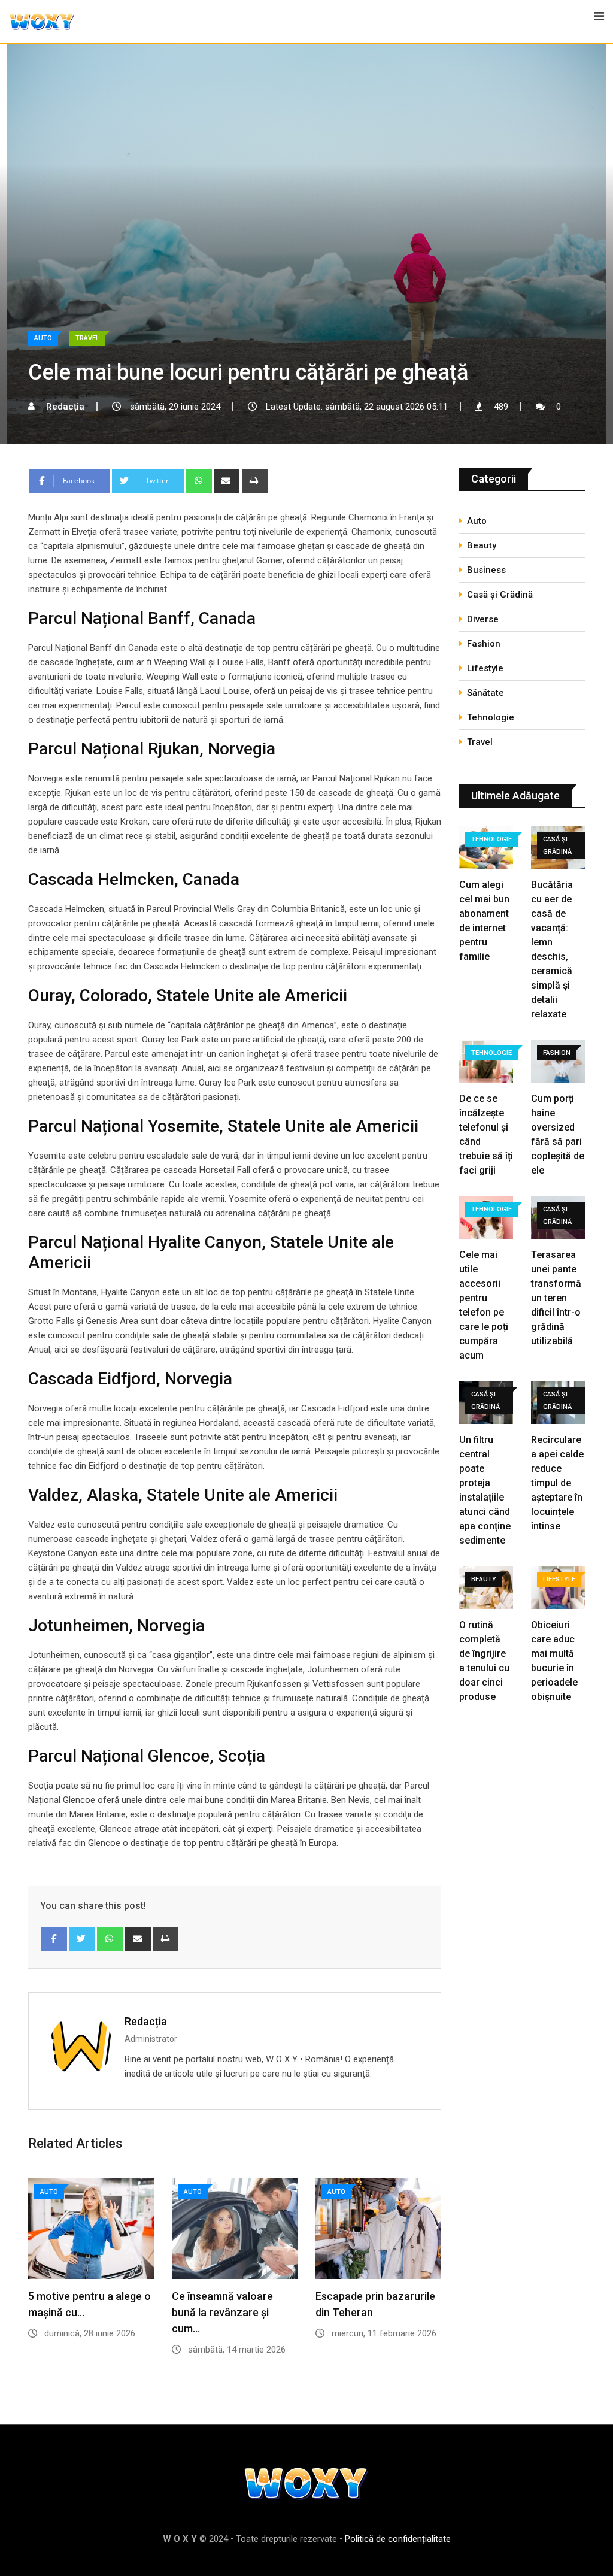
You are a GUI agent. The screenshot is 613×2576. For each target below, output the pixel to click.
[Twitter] (82, 1939)
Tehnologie (491, 717)
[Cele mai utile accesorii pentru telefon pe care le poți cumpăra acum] (486, 1219)
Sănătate (485, 693)
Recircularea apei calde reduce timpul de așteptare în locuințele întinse (557, 1483)
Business (486, 570)
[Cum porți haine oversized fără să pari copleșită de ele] (558, 1063)
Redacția (146, 2021)
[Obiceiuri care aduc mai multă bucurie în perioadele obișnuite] (558, 1589)
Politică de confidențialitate (398, 2539)
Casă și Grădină (500, 595)
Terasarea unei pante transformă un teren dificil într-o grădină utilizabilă (556, 1298)
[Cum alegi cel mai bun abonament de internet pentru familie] (486, 849)
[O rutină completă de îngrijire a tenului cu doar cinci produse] (486, 1589)
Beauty (482, 545)
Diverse (483, 619)
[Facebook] (54, 1939)
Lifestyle (485, 668)
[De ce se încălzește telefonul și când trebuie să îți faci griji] (486, 1063)
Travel (480, 742)
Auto (477, 521)
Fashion (484, 644)
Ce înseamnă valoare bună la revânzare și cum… (222, 2312)
